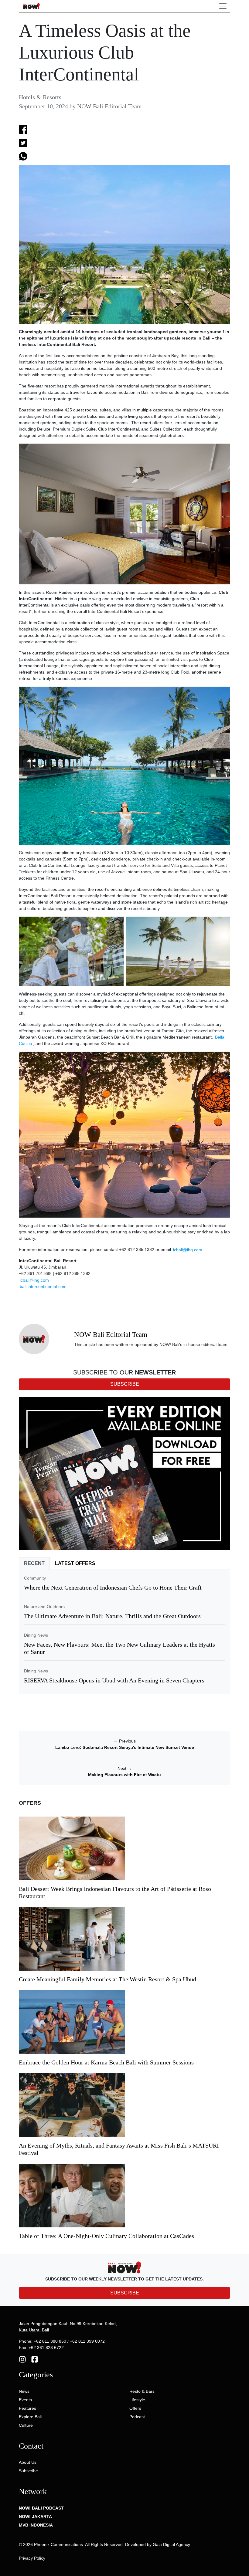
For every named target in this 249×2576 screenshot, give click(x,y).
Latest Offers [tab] (75, 1563)
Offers (135, 2408)
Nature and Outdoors (44, 1607)
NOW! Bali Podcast (41, 2508)
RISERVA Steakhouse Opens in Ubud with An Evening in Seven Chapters (114, 1680)
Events (25, 2400)
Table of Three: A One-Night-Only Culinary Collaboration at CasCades (106, 2236)
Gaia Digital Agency (171, 2544)
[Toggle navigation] (223, 6)
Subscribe (28, 2471)
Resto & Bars (142, 2391)
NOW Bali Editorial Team (109, 106)
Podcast (137, 2417)
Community (35, 1578)
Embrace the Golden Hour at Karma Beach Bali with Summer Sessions (106, 2062)
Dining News (36, 1635)
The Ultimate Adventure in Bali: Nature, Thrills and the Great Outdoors (112, 1616)
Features (27, 2408)
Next (125, 1768)
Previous (125, 1741)
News (24, 2391)
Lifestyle (137, 2400)
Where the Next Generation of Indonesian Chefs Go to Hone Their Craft (113, 1587)
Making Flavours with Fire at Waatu (124, 1775)
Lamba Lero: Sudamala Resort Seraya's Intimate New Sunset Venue (125, 1747)
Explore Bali (30, 2417)
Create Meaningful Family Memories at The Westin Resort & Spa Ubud (107, 1979)
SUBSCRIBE (125, 2293)
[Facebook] (35, 2359)
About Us (28, 2462)
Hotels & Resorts (40, 97)
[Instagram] (22, 2359)
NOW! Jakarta (35, 2517)
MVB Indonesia (36, 2525)
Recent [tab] (34, 1563)
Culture (26, 2425)
